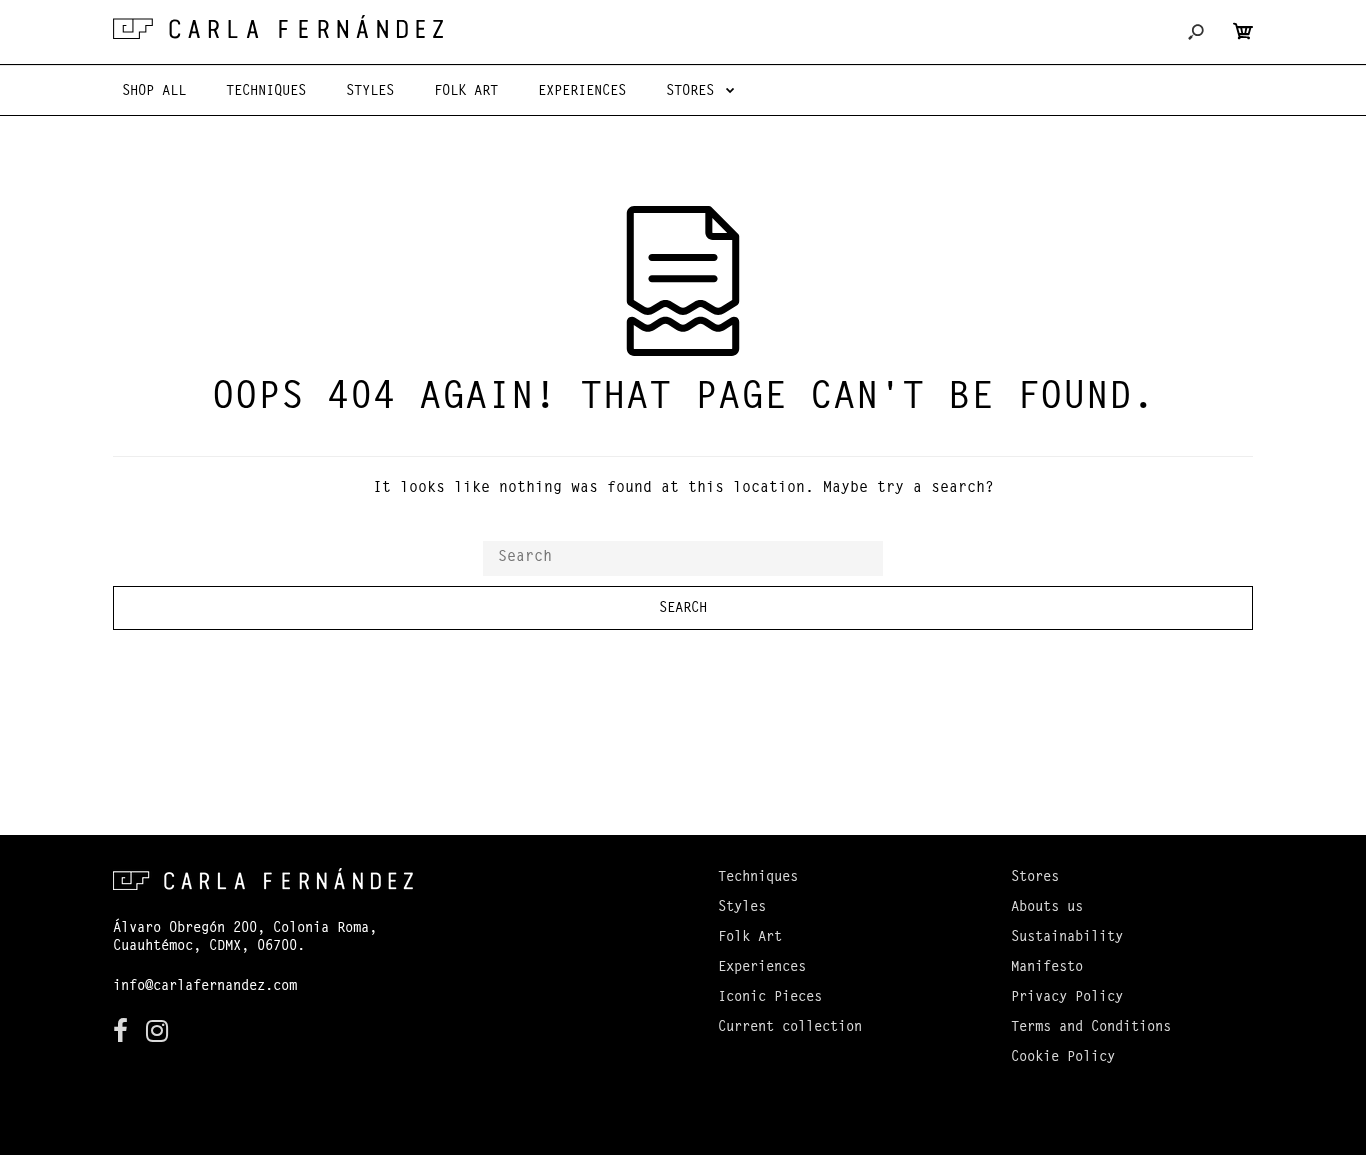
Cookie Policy (1063, 1058)
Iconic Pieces (770, 998)
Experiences (762, 968)
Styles (742, 908)
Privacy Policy (1067, 998)
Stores (1035, 878)
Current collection (790, 1028)
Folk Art (750, 938)
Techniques (758, 878)
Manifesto (1047, 968)
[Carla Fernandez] (278, 27)
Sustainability (1067, 938)
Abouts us (1047, 908)
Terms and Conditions (1091, 1028)
